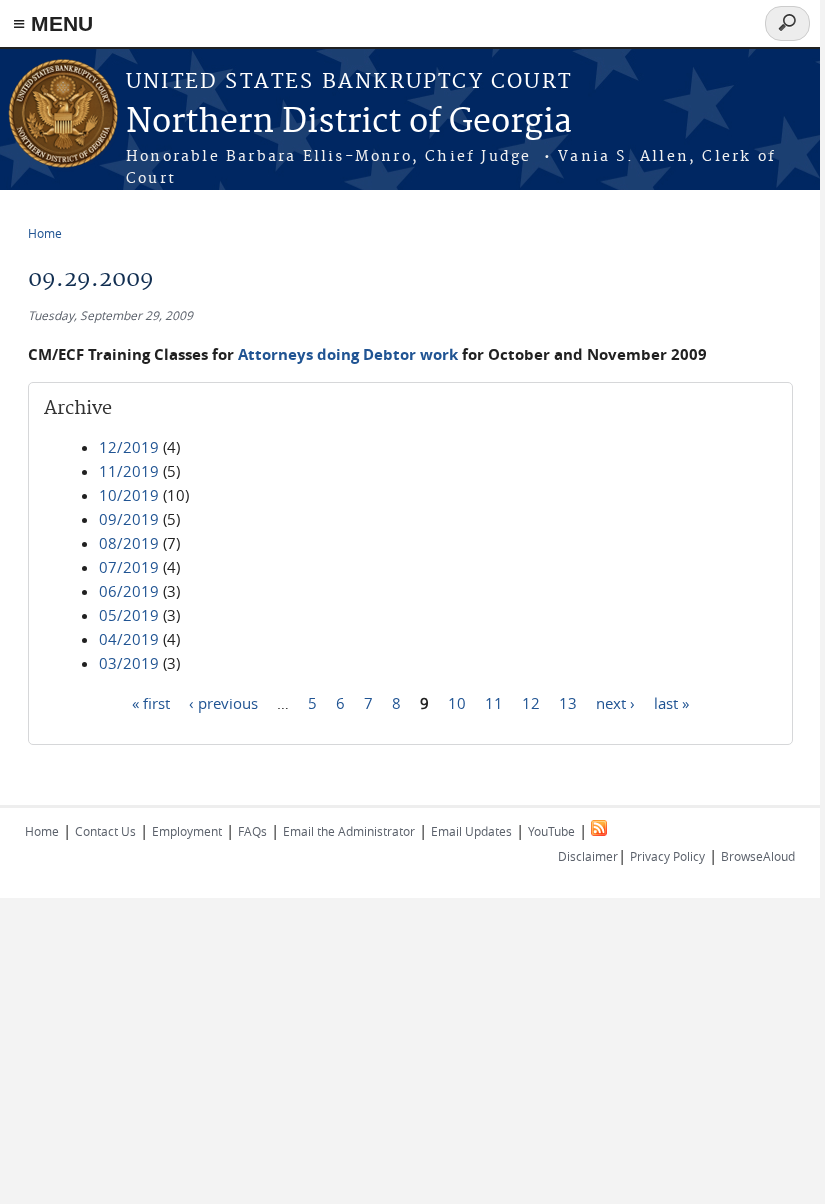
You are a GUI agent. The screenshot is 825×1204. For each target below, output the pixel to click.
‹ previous (223, 702)
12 (531, 702)
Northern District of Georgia (349, 122)
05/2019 (129, 615)
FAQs (252, 831)
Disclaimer (588, 856)
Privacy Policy (667, 856)
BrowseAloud (758, 856)
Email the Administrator (349, 831)
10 (457, 702)
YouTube (551, 831)
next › (615, 702)
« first (151, 702)
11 (494, 702)
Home (45, 233)
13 (568, 702)
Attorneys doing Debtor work (348, 354)
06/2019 (129, 591)
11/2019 (129, 471)
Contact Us (105, 831)
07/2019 (129, 567)
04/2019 (129, 639)
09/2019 (129, 519)
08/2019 (129, 543)
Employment (187, 831)
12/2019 (129, 447)
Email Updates (471, 831)
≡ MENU (53, 23)
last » (671, 702)
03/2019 (129, 663)
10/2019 (129, 495)
